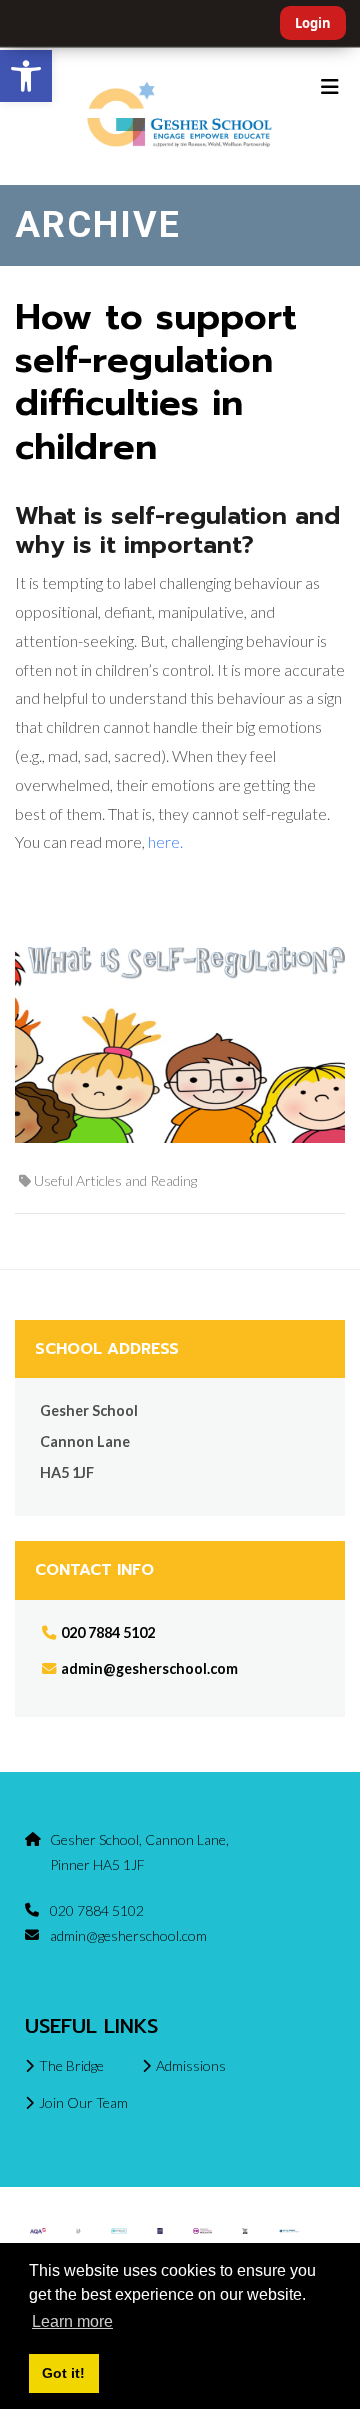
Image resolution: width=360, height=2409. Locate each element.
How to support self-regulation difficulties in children (156, 382)
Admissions (191, 2065)
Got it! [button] (63, 2373)
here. (165, 841)
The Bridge (71, 2065)
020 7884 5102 (106, 1632)
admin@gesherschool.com (149, 1668)
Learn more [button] (72, 2321)
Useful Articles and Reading (115, 1180)
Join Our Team (83, 2102)
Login (313, 23)
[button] (26, 76)
